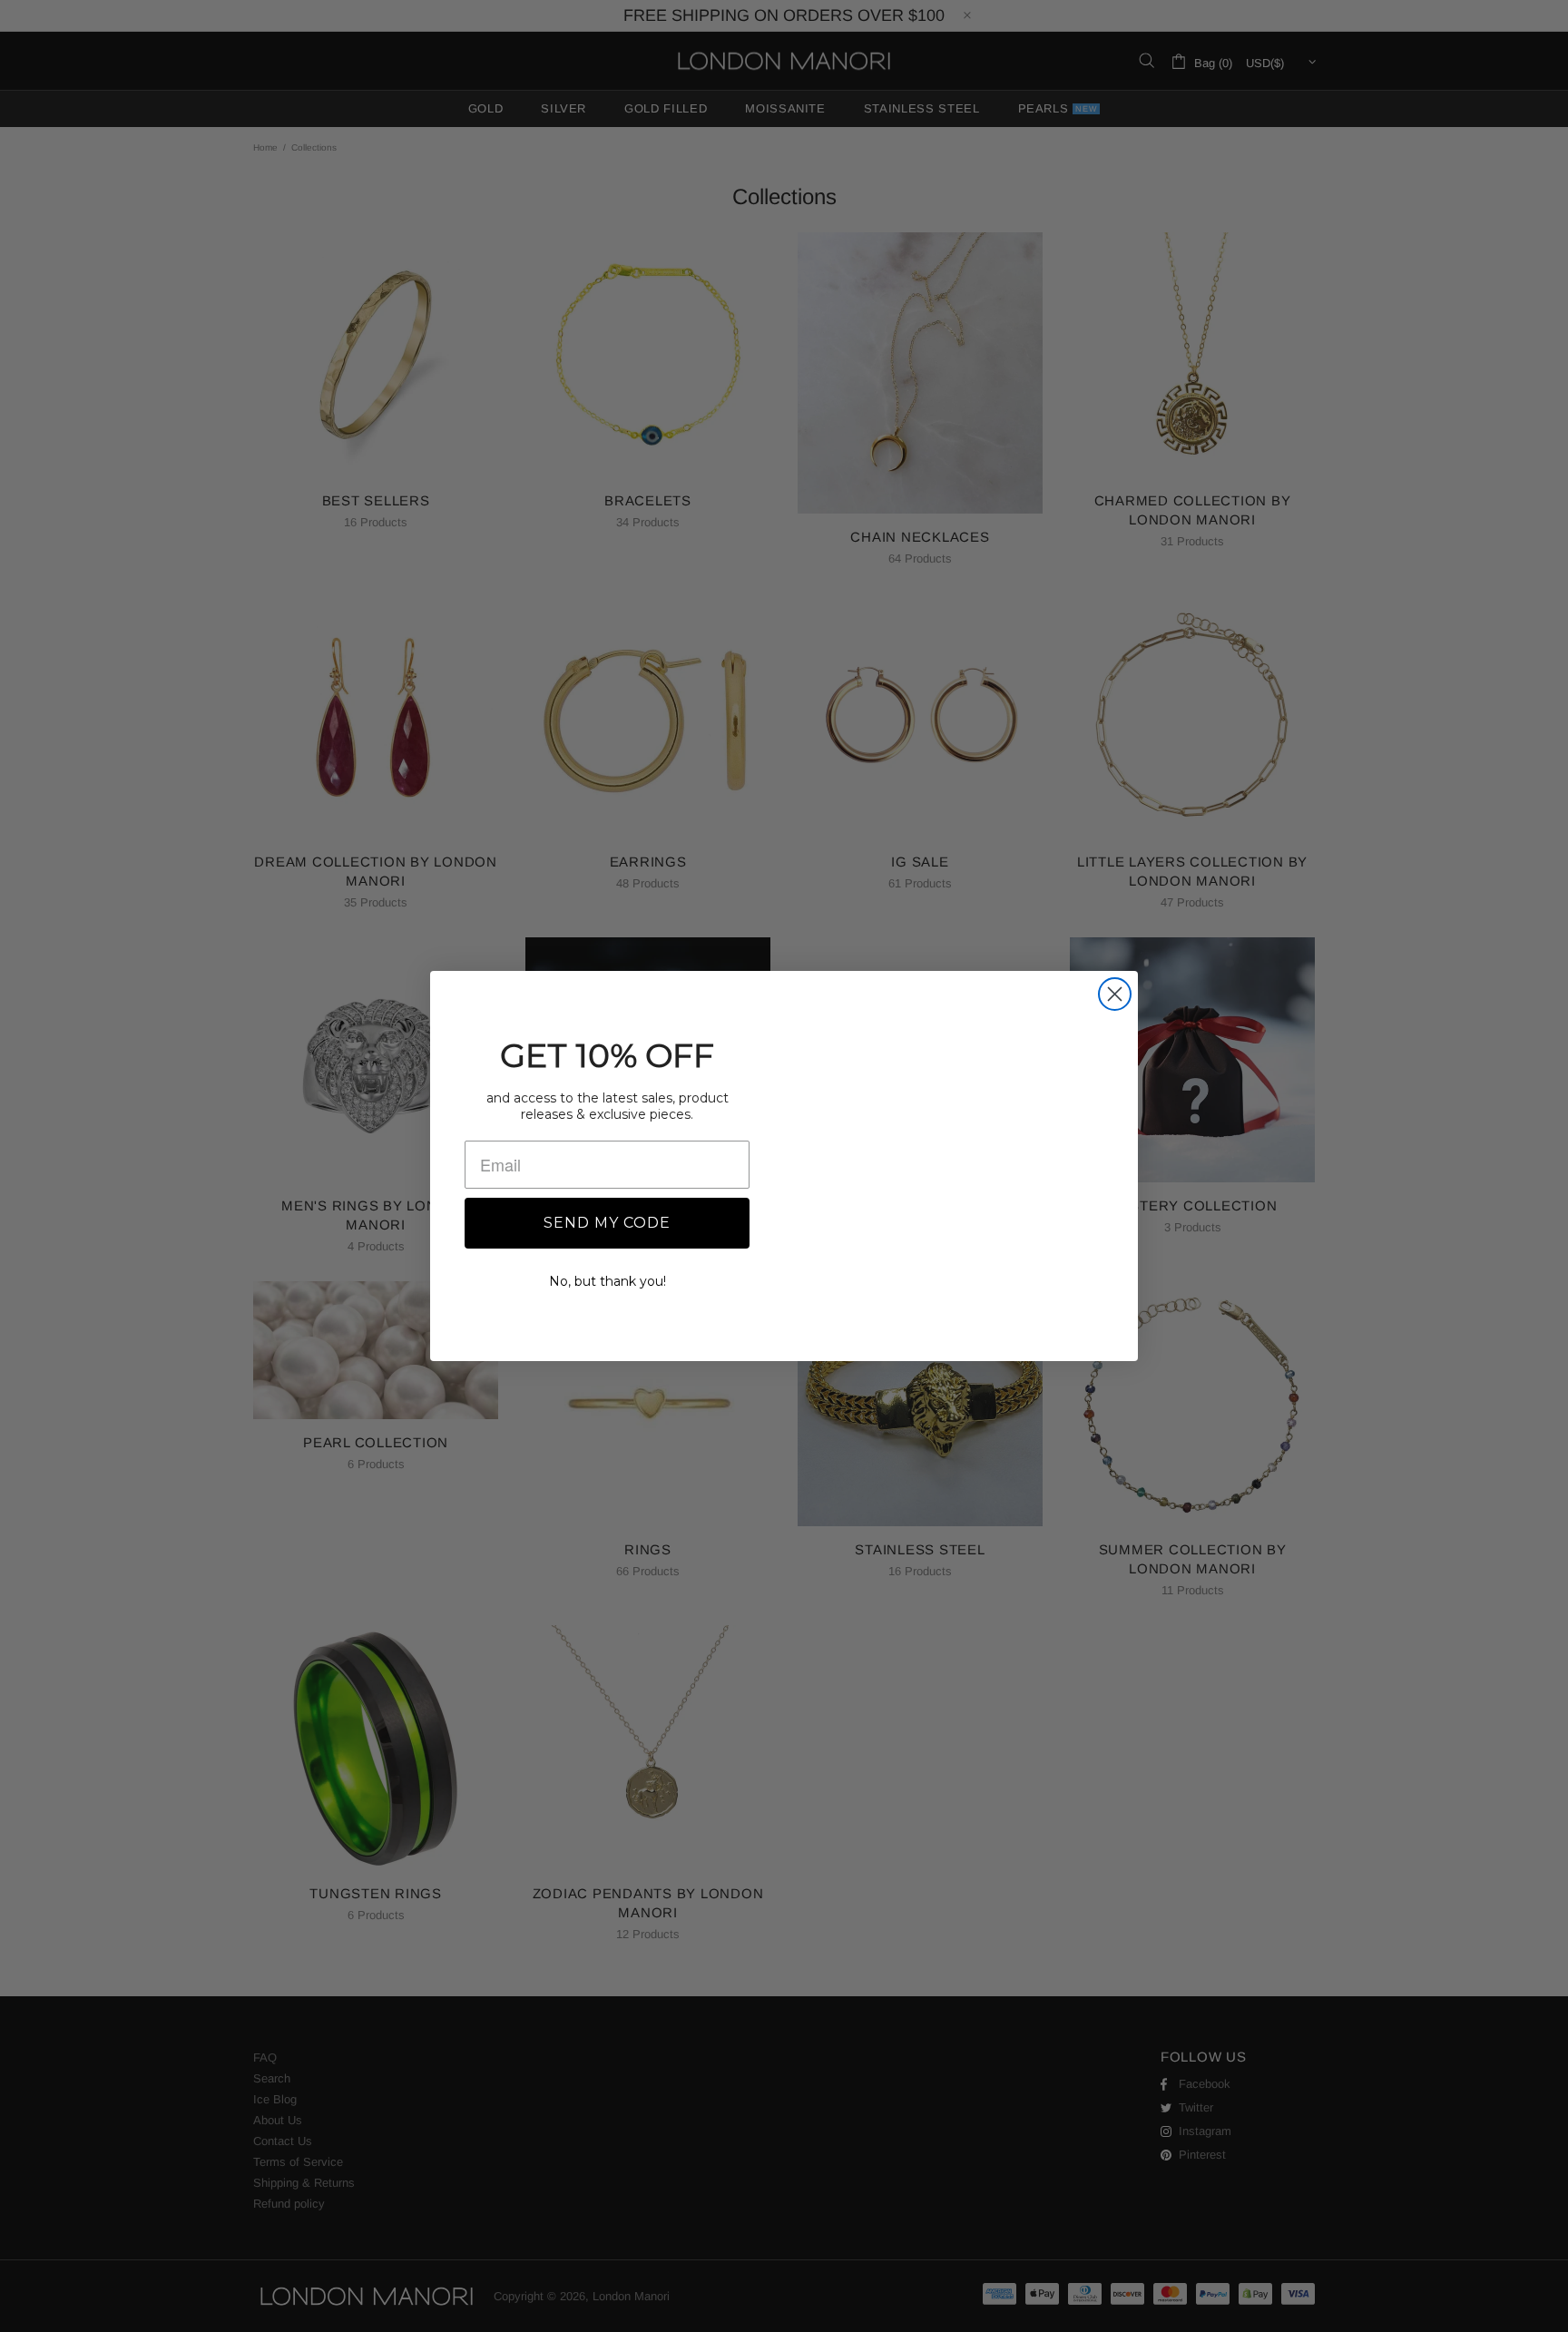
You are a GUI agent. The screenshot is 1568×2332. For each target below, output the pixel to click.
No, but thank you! (608, 1280)
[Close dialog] (1115, 970)
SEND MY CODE (607, 1222)
